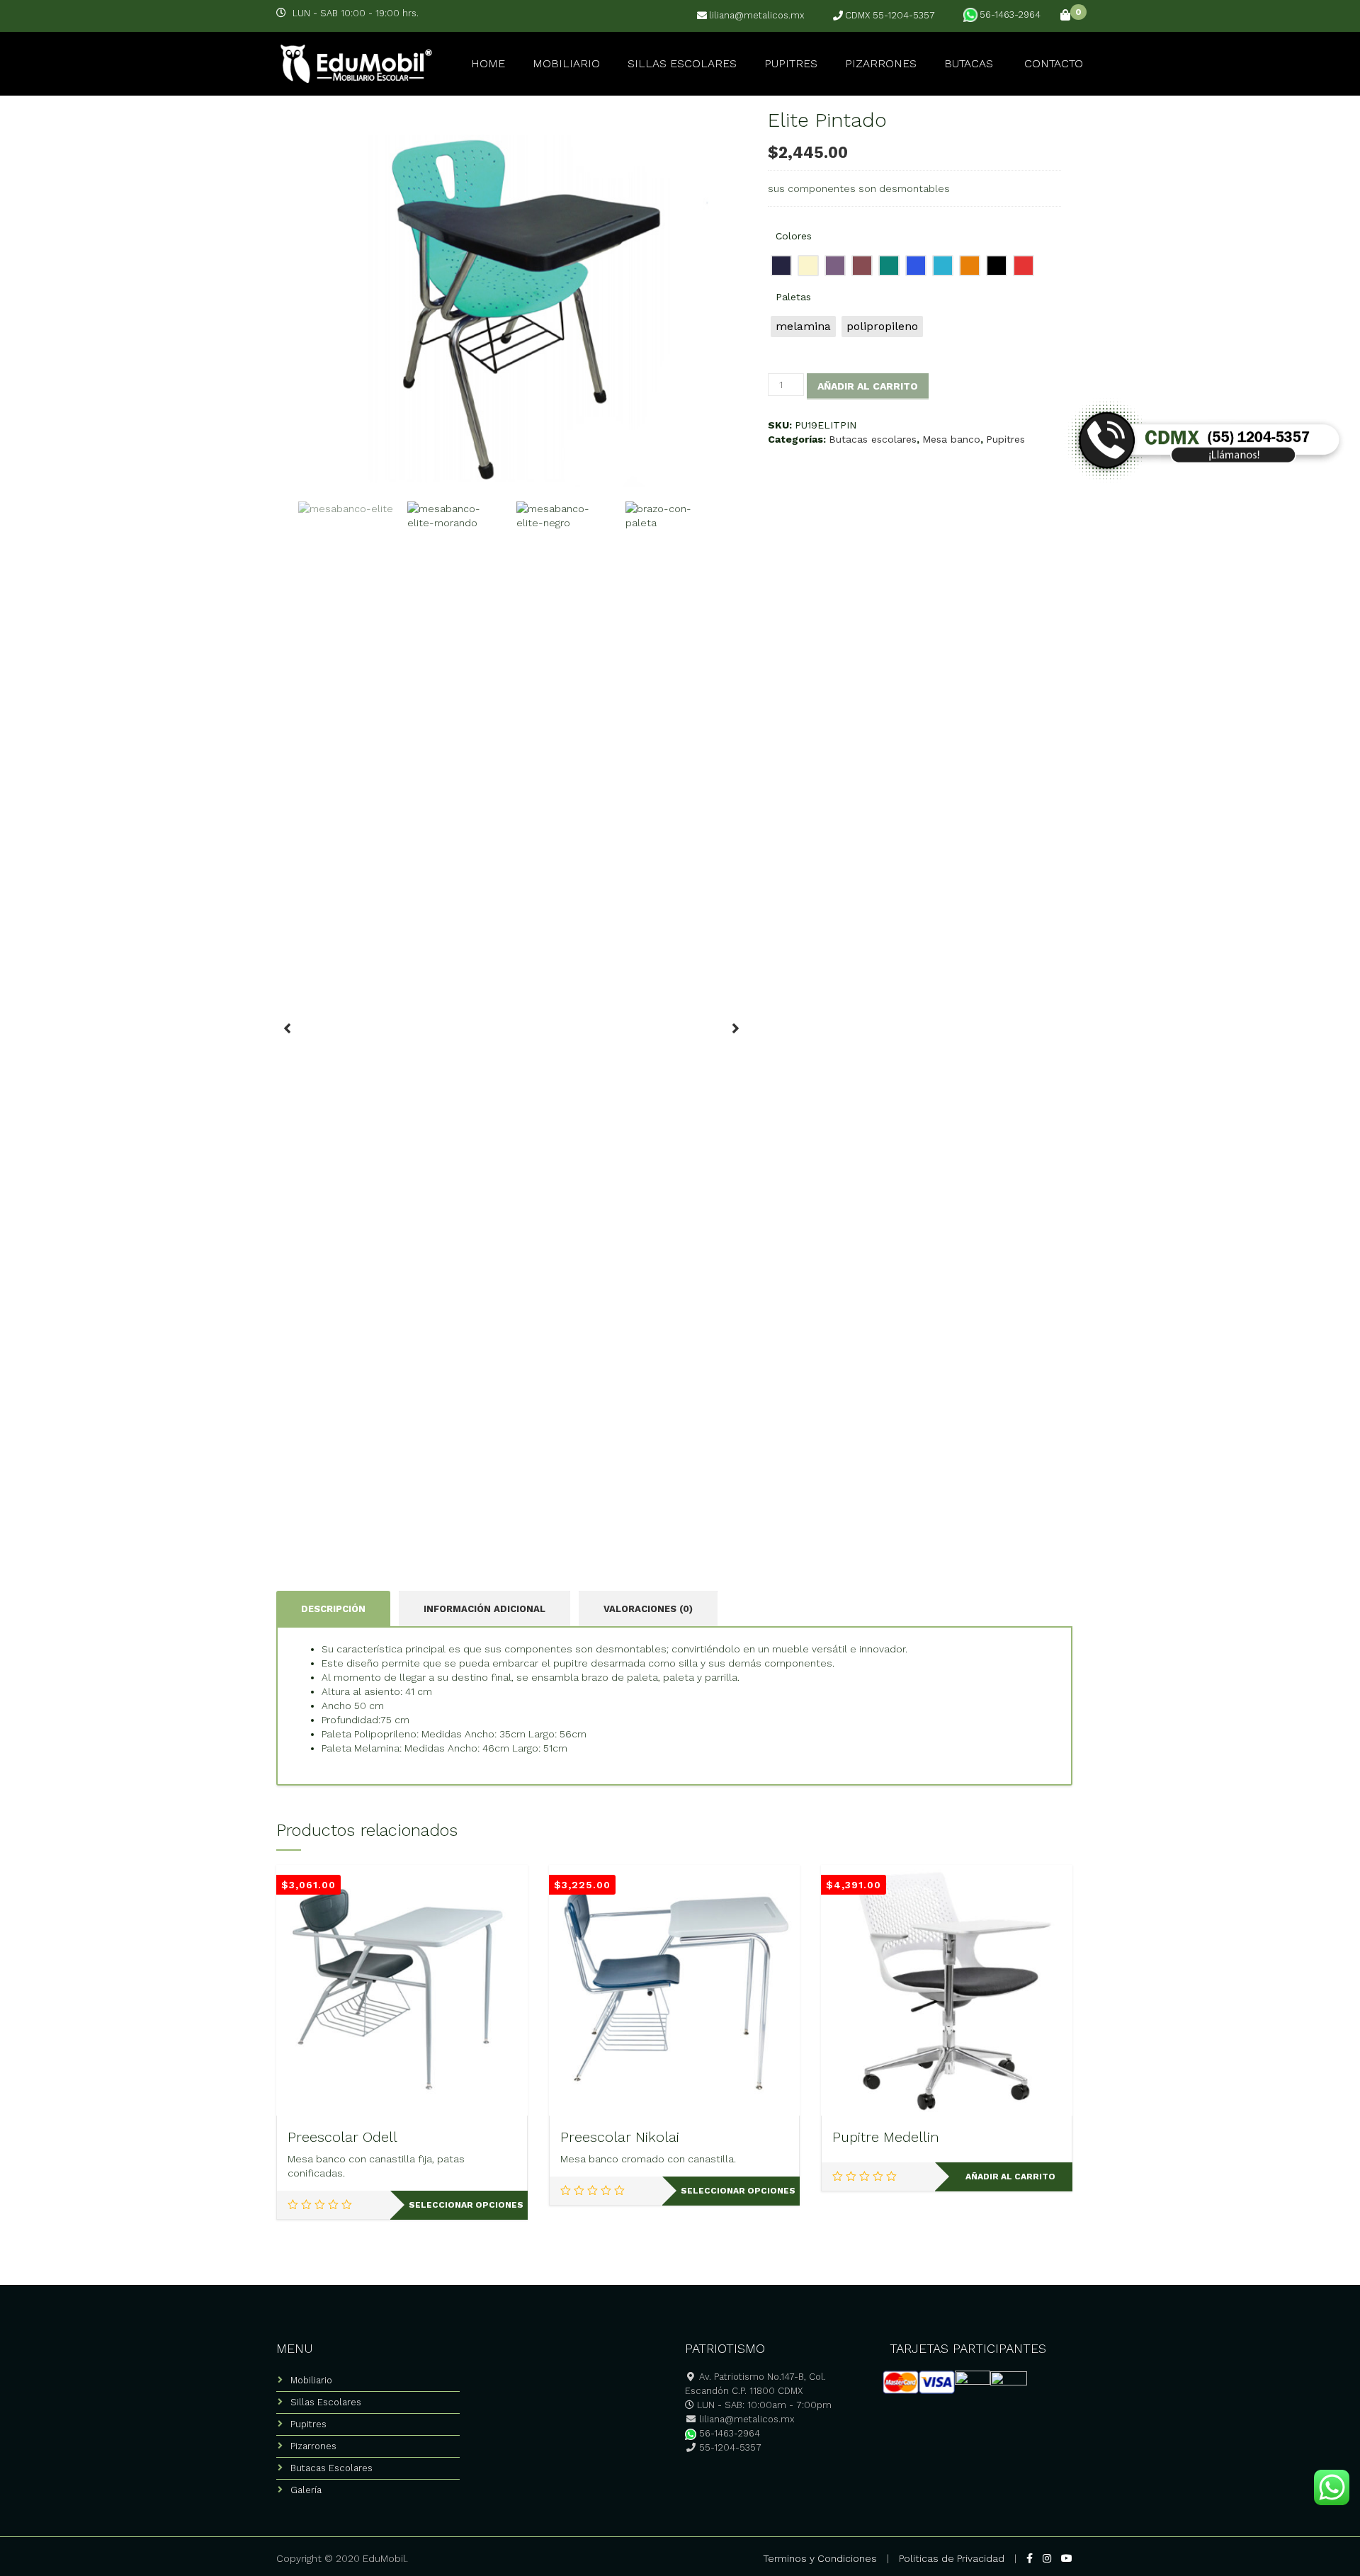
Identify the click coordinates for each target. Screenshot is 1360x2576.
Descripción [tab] (333, 1609)
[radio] (781, 266)
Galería (306, 2490)
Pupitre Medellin (886, 2137)
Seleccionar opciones (466, 2205)
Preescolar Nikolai (620, 2137)
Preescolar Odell (342, 2137)
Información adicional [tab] (484, 1609)
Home (488, 63)
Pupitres (791, 63)
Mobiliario (566, 63)
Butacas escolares (873, 439)
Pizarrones (881, 63)
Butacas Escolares (331, 2468)
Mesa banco (951, 439)
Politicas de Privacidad (952, 2558)
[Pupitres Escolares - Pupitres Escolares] (354, 62)
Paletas (793, 297)
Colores (794, 236)
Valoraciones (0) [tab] (648, 1609)
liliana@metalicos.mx (757, 16)
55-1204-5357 (729, 2447)
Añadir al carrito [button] (1010, 2177)
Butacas (969, 63)
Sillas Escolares (682, 63)
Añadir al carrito (868, 386)
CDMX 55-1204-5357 (890, 16)
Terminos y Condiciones (820, 2558)
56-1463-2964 (1010, 15)
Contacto (1054, 63)
